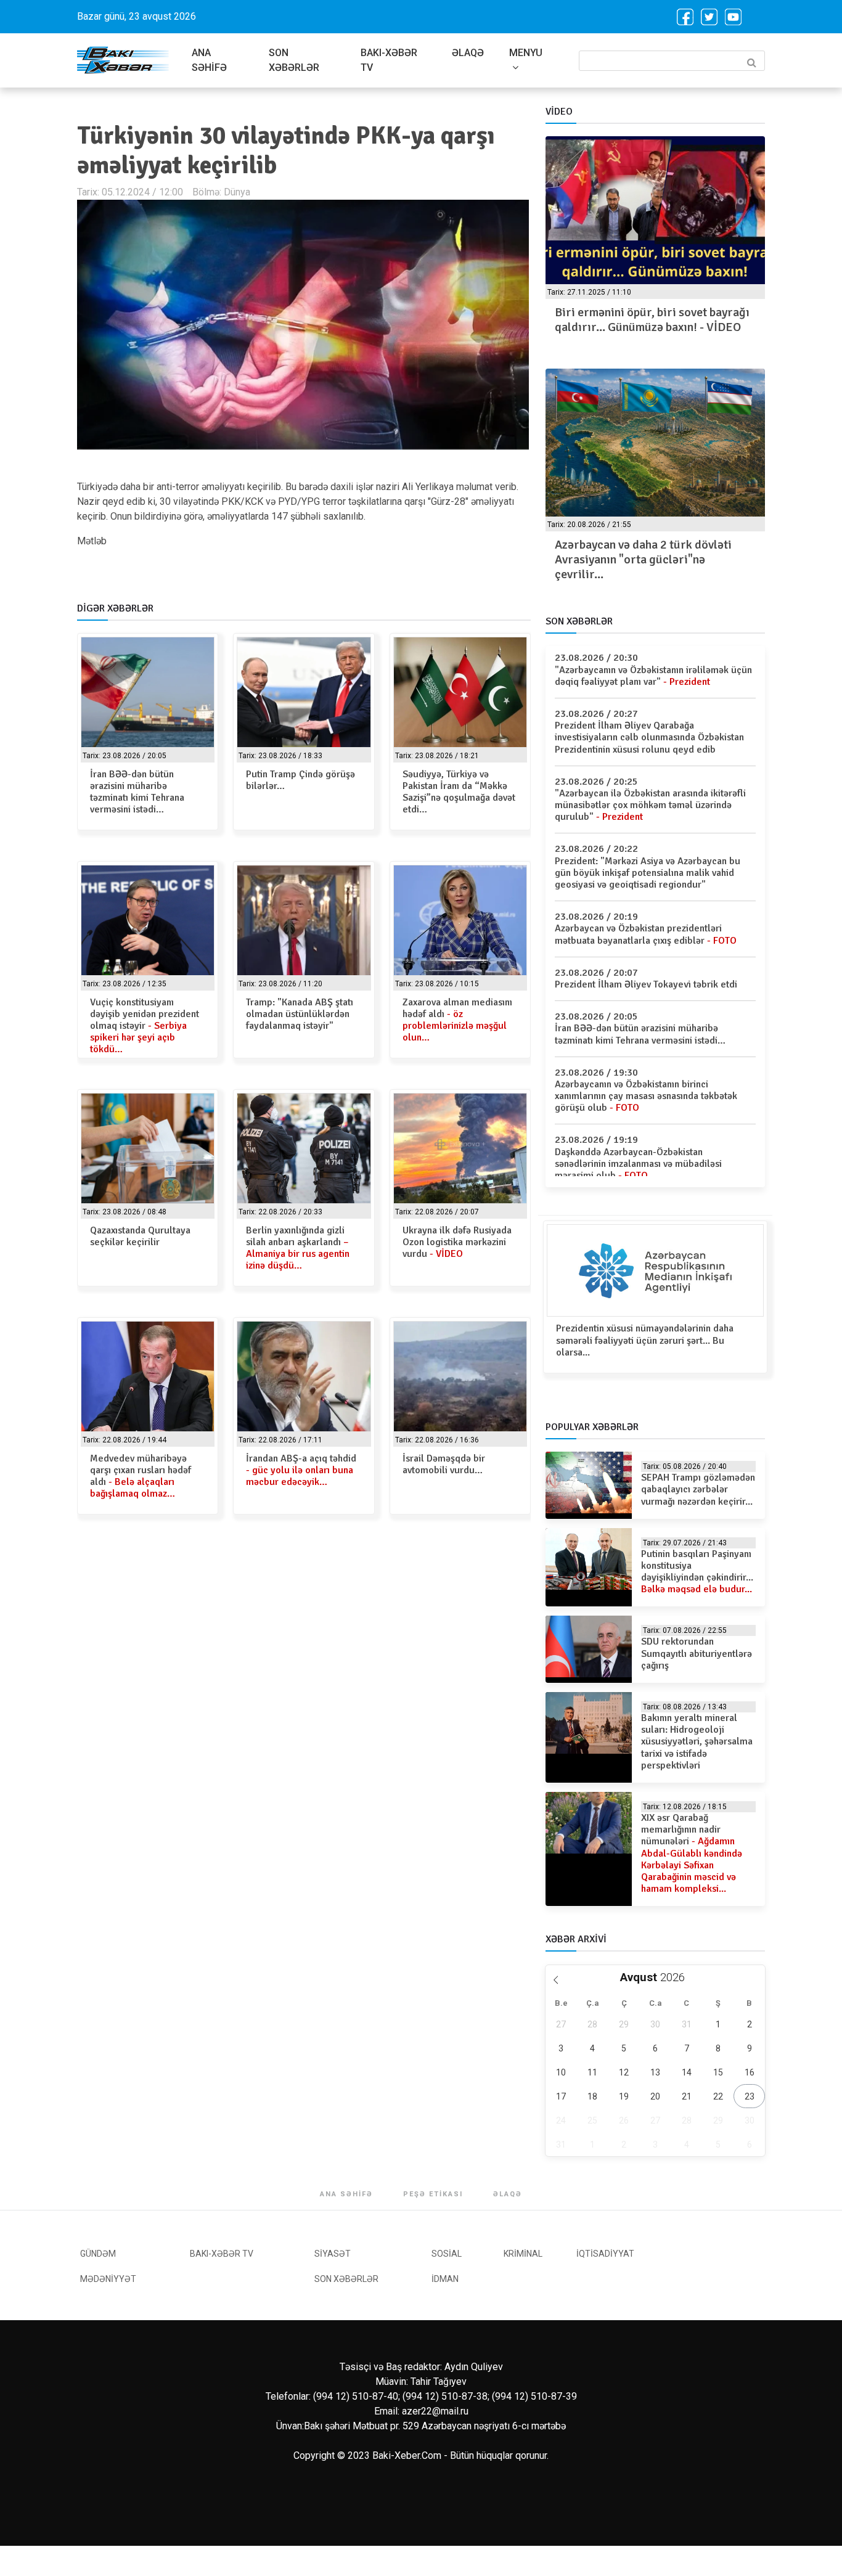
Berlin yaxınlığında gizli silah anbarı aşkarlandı (298, 1248)
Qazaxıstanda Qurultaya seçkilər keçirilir (140, 1236)
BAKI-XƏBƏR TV (389, 60)
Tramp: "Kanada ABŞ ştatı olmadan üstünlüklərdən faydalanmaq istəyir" (300, 1014)
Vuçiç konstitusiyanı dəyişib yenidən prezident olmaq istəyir (145, 1026)
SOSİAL (447, 2254)
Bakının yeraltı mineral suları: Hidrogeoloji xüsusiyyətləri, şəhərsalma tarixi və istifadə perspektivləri (697, 1742)
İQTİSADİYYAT (605, 2254)
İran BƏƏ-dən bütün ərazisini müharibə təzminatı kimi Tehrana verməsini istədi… (137, 792)
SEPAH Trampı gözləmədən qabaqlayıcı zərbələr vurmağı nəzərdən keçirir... (698, 1489)
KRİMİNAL (523, 2254)
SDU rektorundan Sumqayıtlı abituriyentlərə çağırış (697, 1653)
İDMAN (445, 2279)
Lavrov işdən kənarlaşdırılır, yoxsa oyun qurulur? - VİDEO (646, 320)
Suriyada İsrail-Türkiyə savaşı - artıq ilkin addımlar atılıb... (651, 552)
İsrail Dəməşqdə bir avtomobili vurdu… (444, 1464)
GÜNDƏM (98, 2254)
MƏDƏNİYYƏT (108, 2279)
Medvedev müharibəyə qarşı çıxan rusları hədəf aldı (141, 1476)
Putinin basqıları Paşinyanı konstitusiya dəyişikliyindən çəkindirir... (697, 1572)
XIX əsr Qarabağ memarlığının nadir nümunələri (692, 1853)
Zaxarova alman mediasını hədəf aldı (457, 1020)
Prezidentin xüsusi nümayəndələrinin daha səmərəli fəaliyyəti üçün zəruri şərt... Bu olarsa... (645, 1340)
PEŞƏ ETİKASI (433, 2194)
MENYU (526, 53)
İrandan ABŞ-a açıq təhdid (301, 1470)
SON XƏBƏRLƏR (294, 60)
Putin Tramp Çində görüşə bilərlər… (300, 780)
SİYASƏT (333, 2254)
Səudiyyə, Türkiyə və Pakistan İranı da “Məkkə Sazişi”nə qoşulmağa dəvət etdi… (459, 792)
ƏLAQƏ (468, 53)
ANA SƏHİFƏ (209, 60)
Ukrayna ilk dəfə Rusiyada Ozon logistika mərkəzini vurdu (457, 1242)
